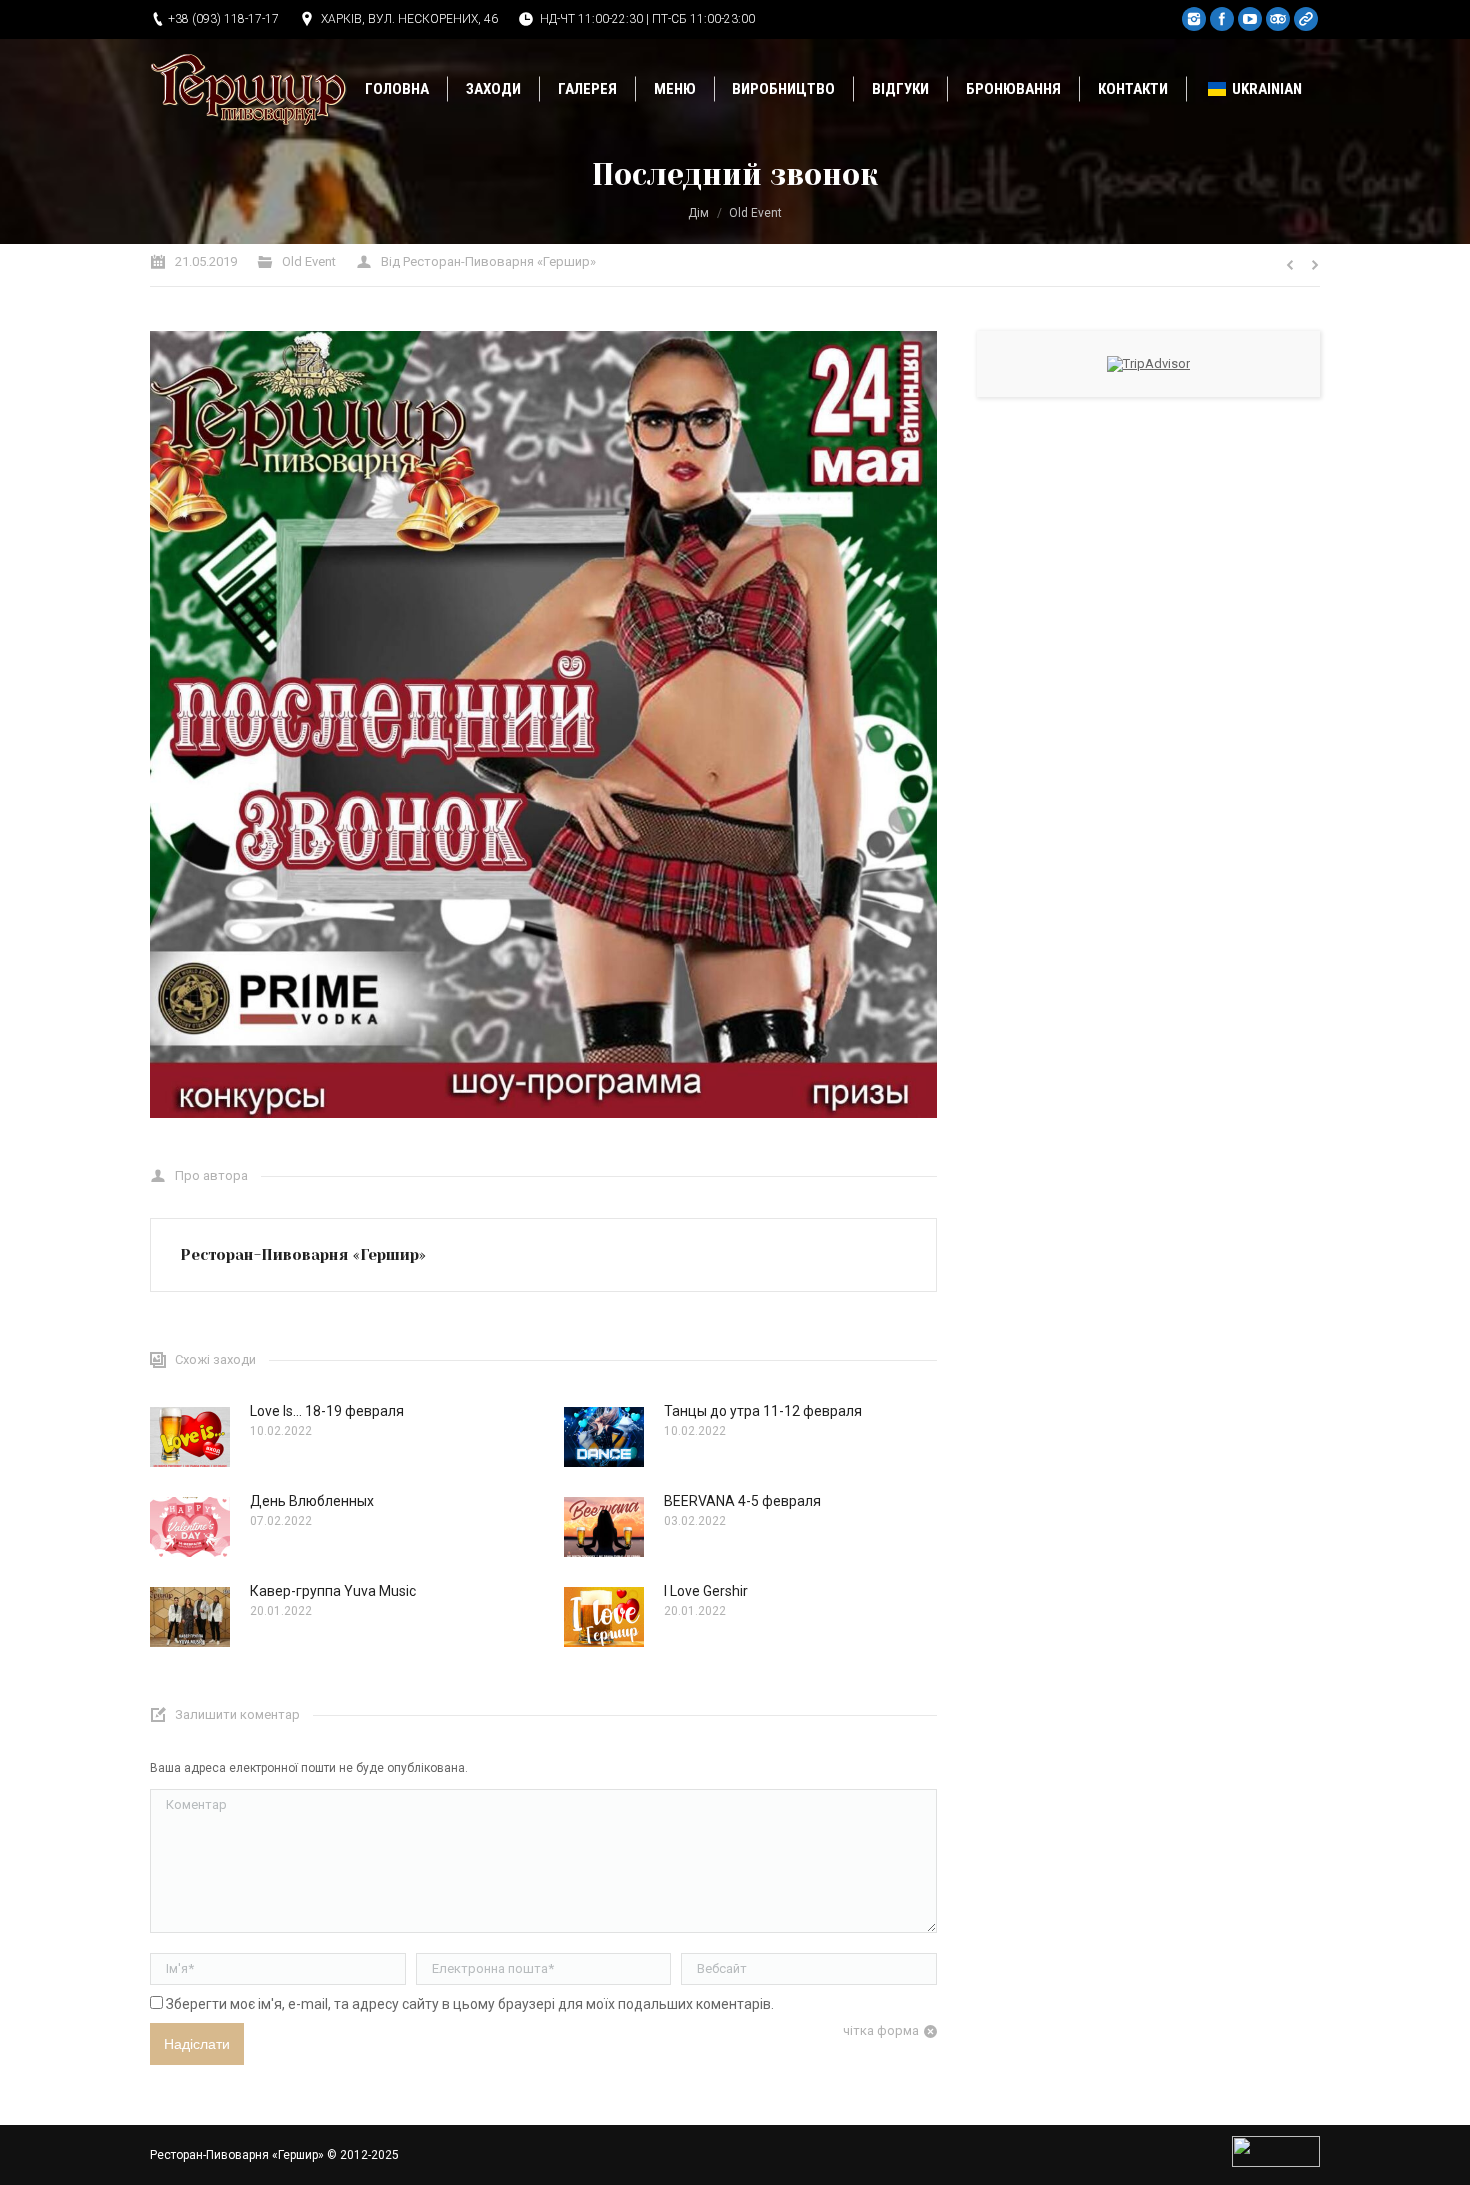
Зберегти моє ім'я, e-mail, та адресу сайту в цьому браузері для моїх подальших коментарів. (470, 2004)
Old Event (755, 213)
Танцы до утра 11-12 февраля (763, 1411)
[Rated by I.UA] (1276, 2163)
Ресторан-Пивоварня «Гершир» (237, 2155)
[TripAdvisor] (1278, 19)
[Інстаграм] (1194, 19)
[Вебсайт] (1306, 19)
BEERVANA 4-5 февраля (742, 1501)
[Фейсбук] (1222, 19)
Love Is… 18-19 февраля (327, 1411)
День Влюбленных (312, 1501)
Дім (698, 213)
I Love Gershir (706, 1591)
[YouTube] (1250, 19)
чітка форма (881, 2030)
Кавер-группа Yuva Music (333, 1591)
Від (488, 261)
